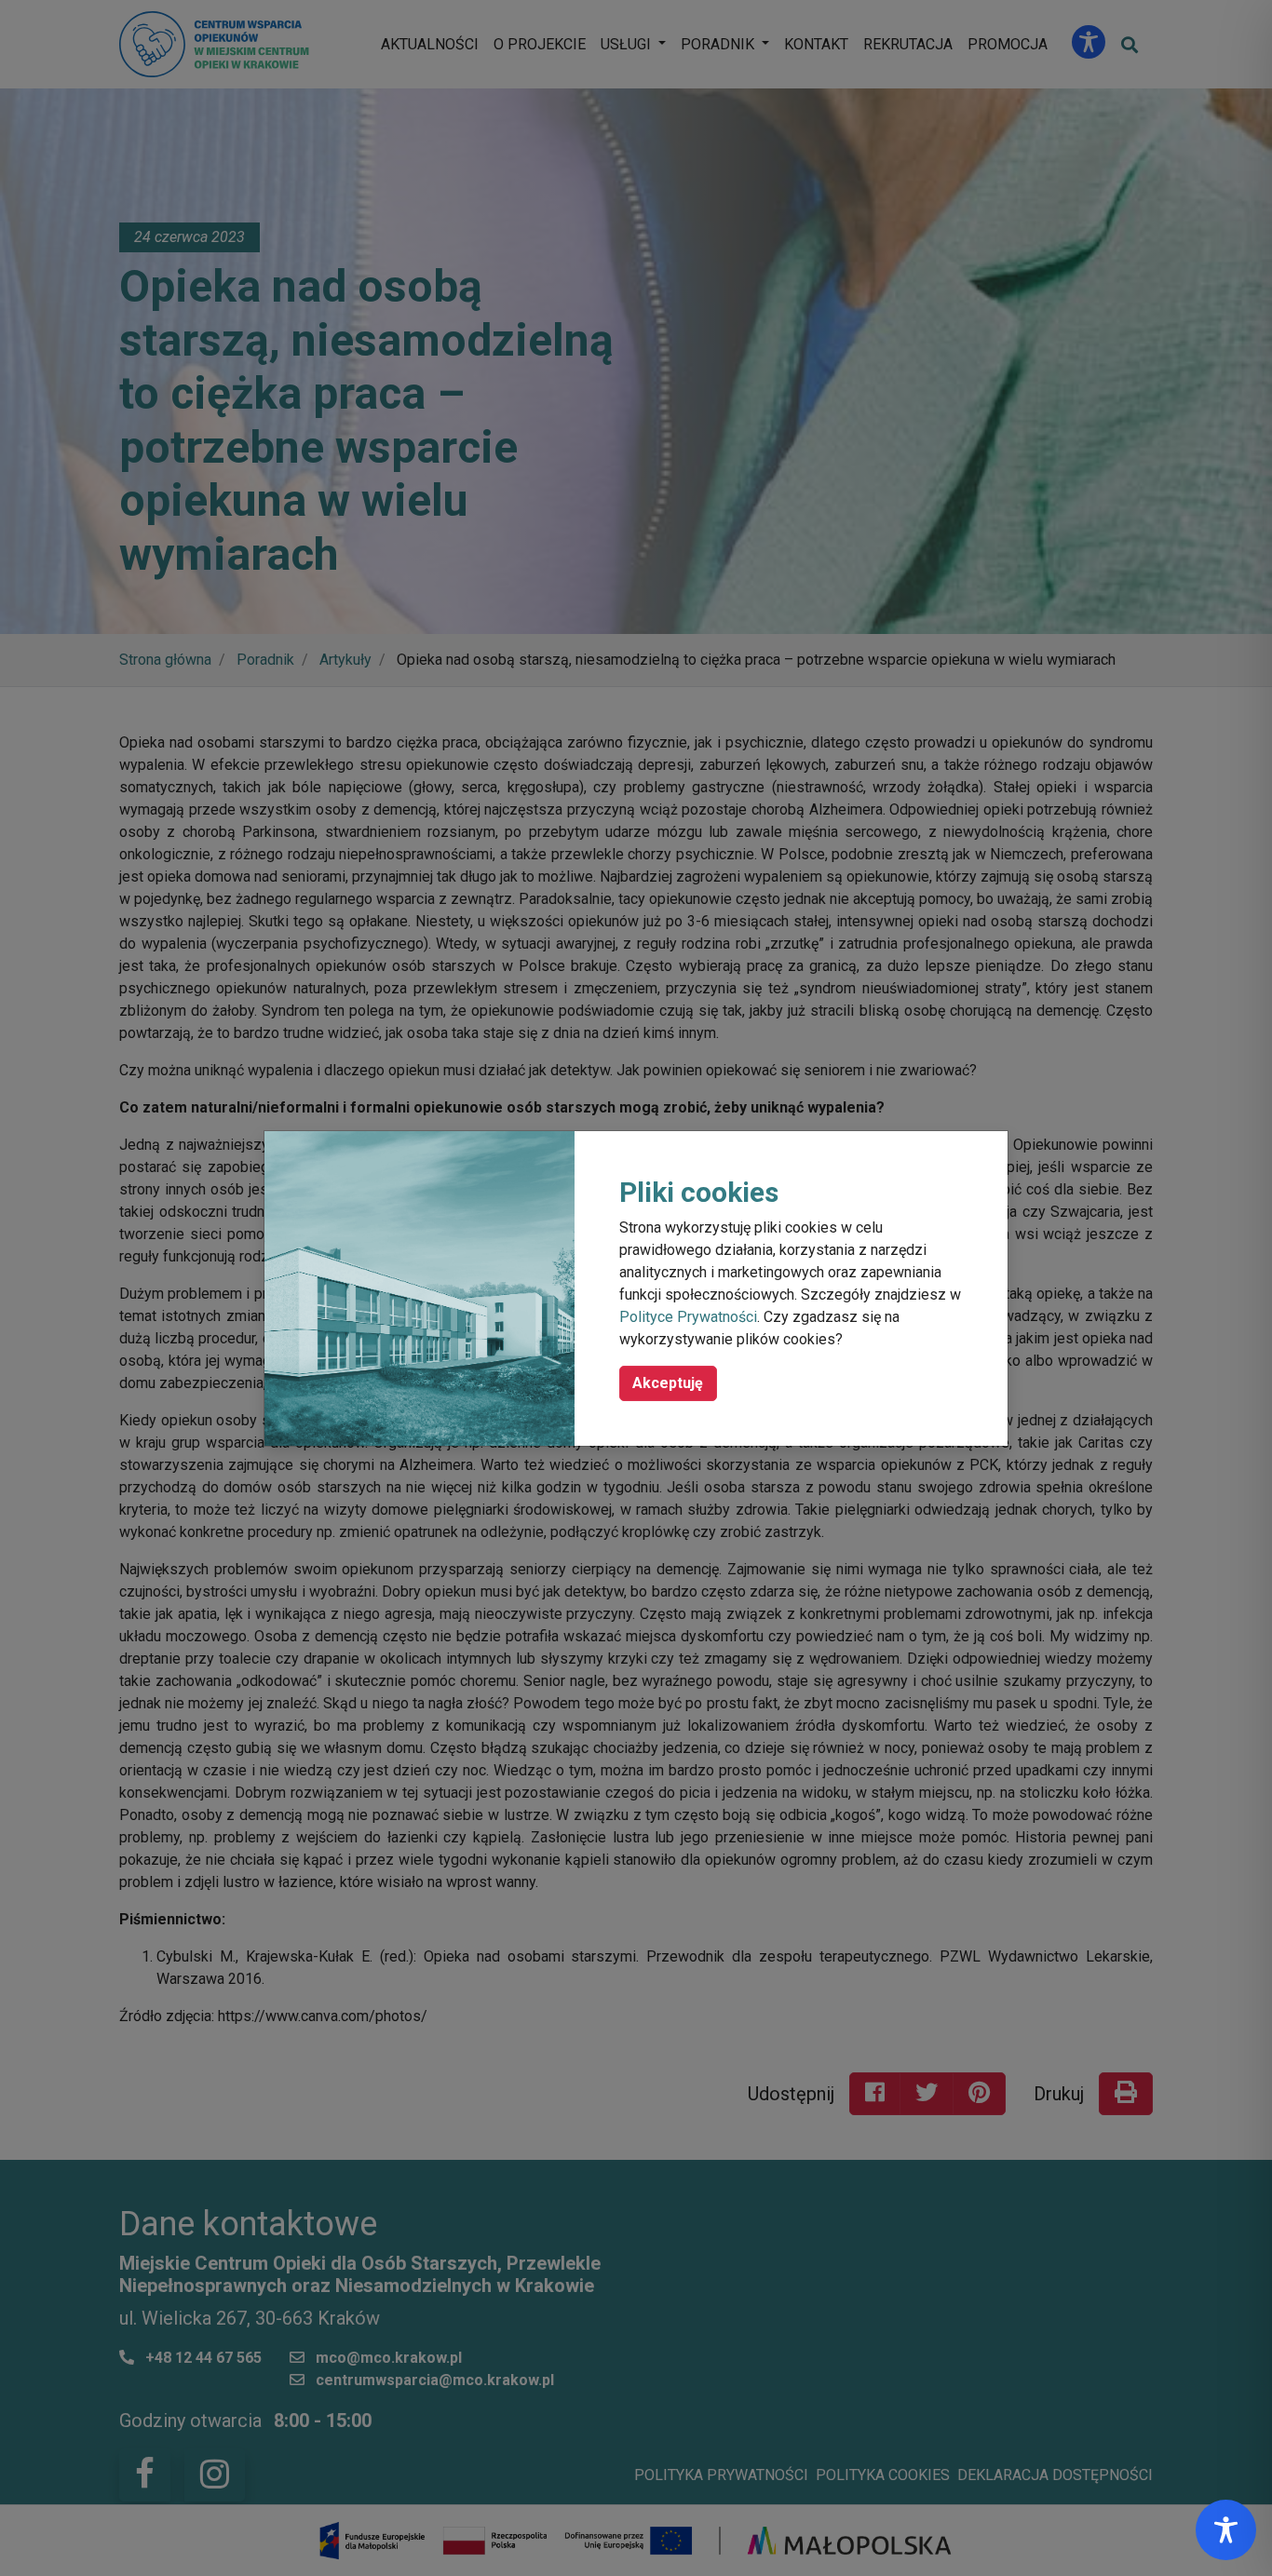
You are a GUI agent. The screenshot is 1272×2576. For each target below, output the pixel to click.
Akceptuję (668, 1383)
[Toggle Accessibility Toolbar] (1226, 2530)
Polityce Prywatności (688, 1317)
